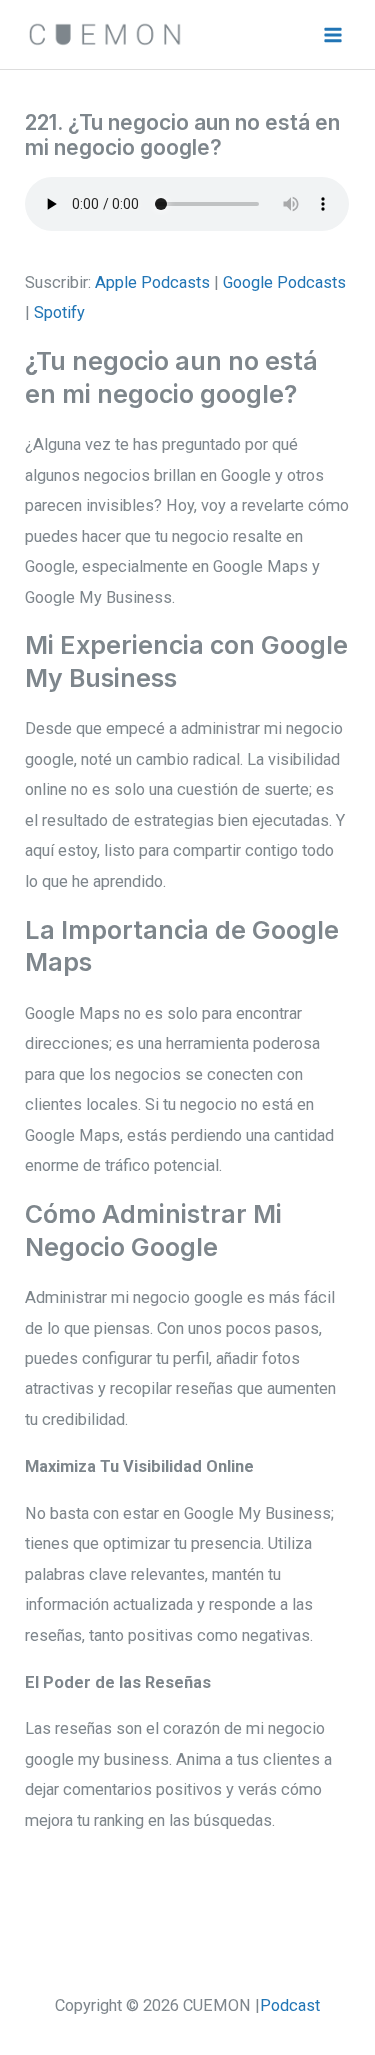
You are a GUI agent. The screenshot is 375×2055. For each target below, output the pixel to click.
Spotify (59, 312)
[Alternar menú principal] (332, 34)
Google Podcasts (284, 282)
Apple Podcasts (152, 282)
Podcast (290, 2005)
